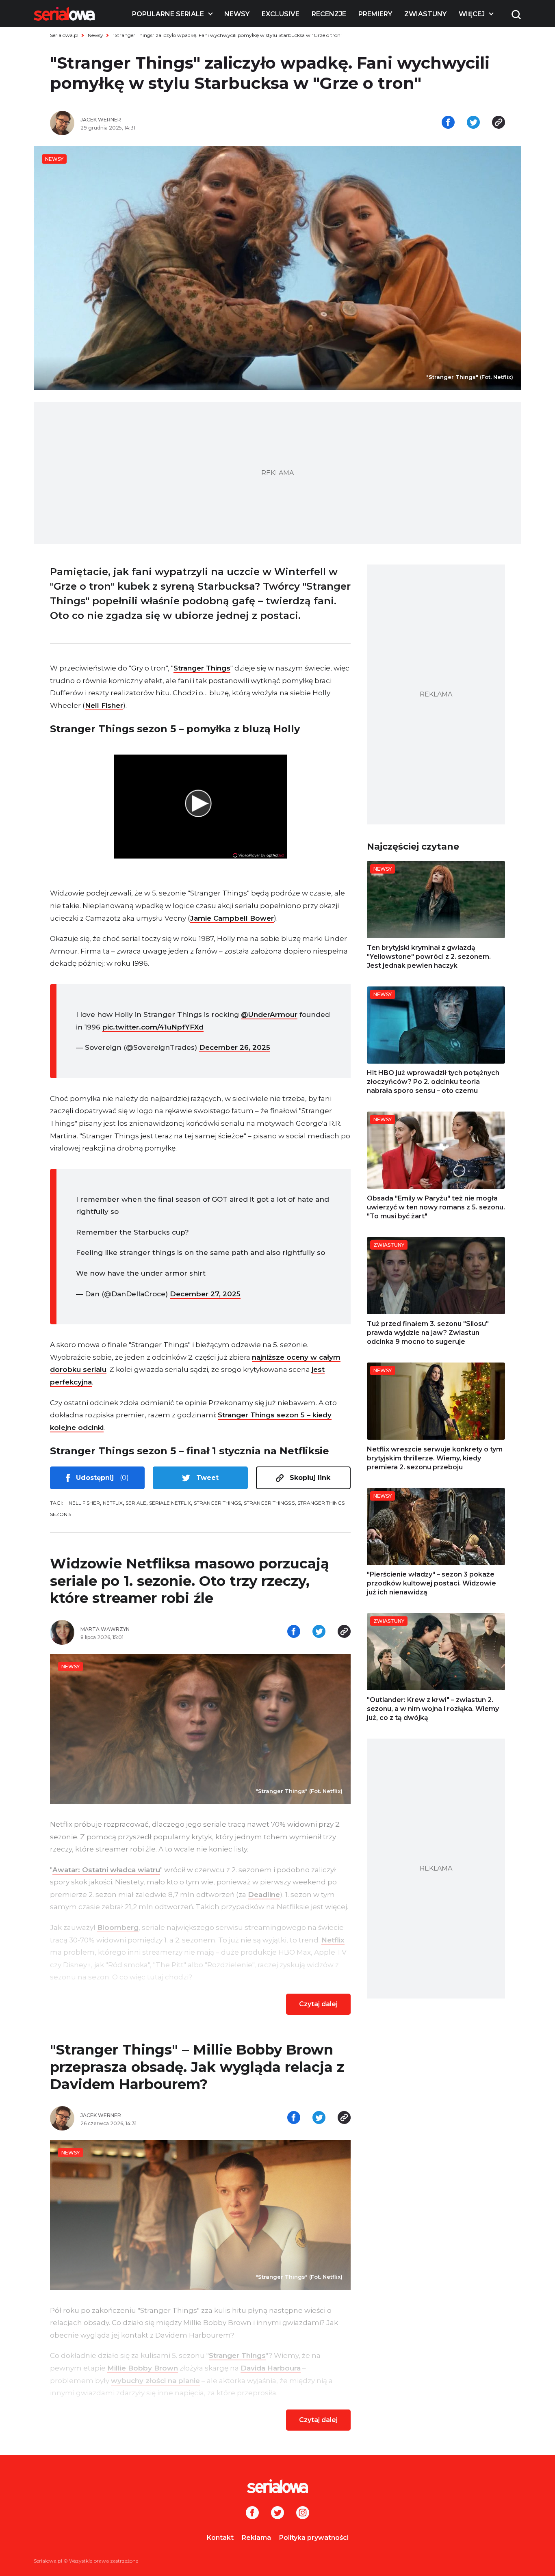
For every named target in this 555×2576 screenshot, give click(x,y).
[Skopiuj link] (499, 123)
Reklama (256, 2538)
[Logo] (64, 14)
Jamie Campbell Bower (232, 918)
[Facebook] (252, 2513)
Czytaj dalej (318, 2004)
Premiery (375, 14)
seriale (136, 1503)
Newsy (237, 14)
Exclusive (281, 14)
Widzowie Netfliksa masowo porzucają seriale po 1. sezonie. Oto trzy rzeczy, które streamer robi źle (190, 1581)
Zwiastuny (425, 14)
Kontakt (220, 2538)
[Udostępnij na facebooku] (448, 123)
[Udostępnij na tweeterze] (473, 123)
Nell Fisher (104, 705)
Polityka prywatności (314, 2538)
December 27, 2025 (205, 1294)
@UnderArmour (269, 1014)
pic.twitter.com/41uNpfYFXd (153, 1027)
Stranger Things (202, 668)
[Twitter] (277, 2513)
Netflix (113, 1503)
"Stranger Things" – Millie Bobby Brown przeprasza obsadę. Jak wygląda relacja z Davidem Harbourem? (197, 2067)
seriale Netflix (170, 1503)
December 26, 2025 (235, 1047)
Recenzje (329, 14)
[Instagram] (303, 2513)
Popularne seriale (168, 14)
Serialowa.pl (64, 35)
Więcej (472, 14)
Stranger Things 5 (269, 1503)
